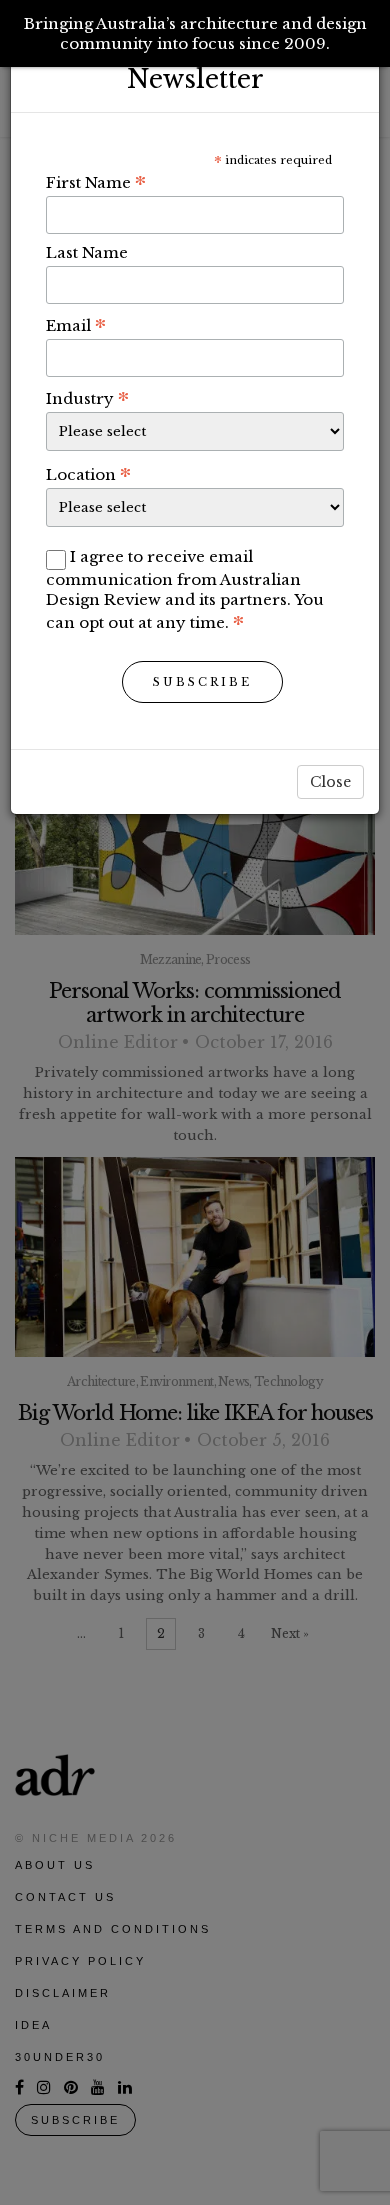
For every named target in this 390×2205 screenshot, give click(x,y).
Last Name (87, 252)
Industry (87, 398)
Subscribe (202, 682)
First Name (96, 182)
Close (330, 782)
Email (76, 325)
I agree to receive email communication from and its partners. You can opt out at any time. (185, 589)
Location (88, 474)
